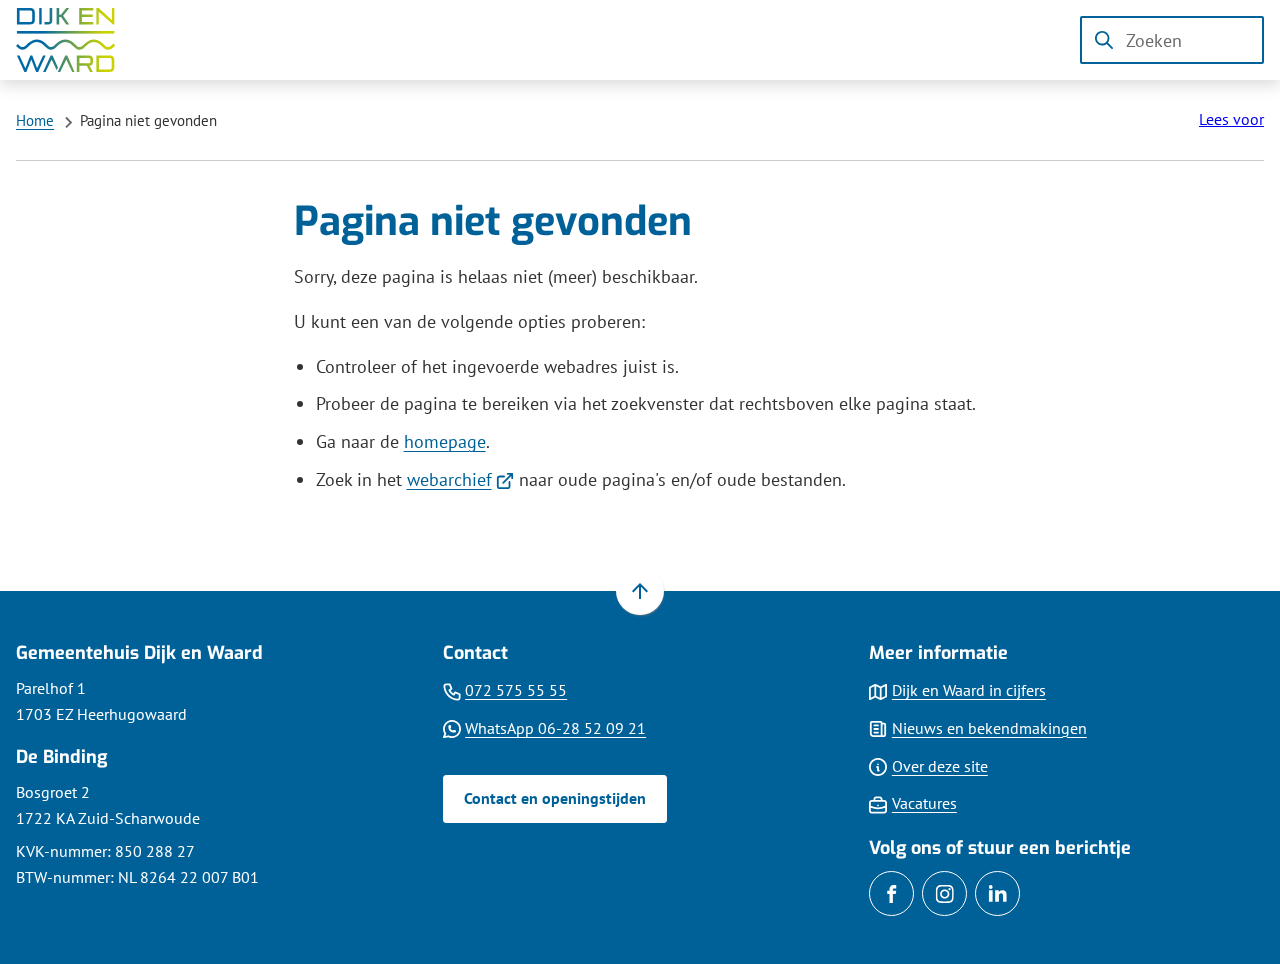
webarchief (461, 479)
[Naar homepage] (80, 40)
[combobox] (1172, 40)
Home (35, 120)
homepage (445, 441)
